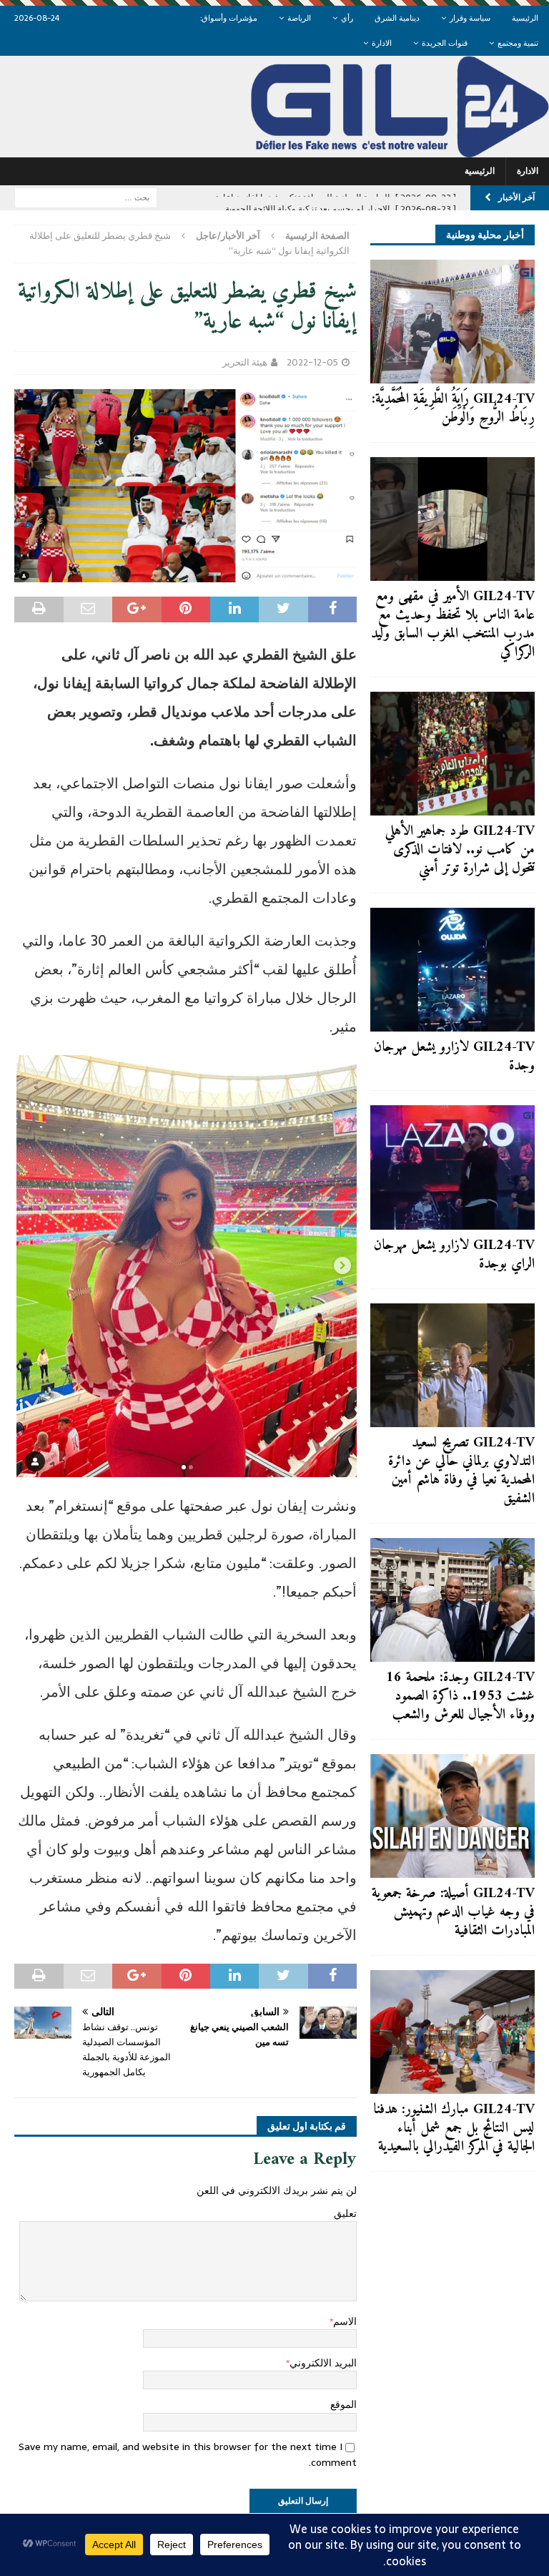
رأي (347, 18)
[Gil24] (274, 150)
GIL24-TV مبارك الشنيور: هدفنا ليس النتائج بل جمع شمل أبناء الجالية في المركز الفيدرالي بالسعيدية (454, 2129)
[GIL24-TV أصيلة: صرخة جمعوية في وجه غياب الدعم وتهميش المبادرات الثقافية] (452, 1816)
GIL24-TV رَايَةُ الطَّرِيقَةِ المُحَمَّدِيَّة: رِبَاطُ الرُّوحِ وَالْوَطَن (453, 409)
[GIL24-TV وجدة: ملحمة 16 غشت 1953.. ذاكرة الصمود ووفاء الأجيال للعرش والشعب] (452, 1600)
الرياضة (299, 18)
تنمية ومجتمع (518, 43)
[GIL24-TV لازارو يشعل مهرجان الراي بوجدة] (452, 1167)
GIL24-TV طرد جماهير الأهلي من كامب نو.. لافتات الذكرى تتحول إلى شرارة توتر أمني (460, 850)
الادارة (382, 43)
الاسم (345, 2321)
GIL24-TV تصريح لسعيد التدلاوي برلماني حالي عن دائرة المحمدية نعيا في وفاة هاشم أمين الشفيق (461, 1471)
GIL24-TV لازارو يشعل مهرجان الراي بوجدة (454, 1255)
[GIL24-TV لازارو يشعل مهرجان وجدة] (452, 970)
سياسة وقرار (470, 18)
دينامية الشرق (397, 18)
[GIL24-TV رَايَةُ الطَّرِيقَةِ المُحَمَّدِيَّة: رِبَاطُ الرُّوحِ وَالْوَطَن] (452, 322)
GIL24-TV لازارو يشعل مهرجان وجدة (454, 1057)
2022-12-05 (312, 362)
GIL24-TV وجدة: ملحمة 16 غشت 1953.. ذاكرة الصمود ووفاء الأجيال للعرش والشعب (460, 1696)
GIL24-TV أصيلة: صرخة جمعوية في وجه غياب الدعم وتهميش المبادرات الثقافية (453, 1913)
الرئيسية (525, 18)
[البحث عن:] (86, 197)
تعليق (345, 2213)
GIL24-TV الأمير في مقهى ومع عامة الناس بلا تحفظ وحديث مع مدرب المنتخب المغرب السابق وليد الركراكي (453, 625)
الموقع (343, 2404)
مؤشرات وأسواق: (229, 18)
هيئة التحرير (245, 362)
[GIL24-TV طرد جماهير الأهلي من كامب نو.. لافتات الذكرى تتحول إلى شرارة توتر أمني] (452, 754)
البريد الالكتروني (323, 2363)
